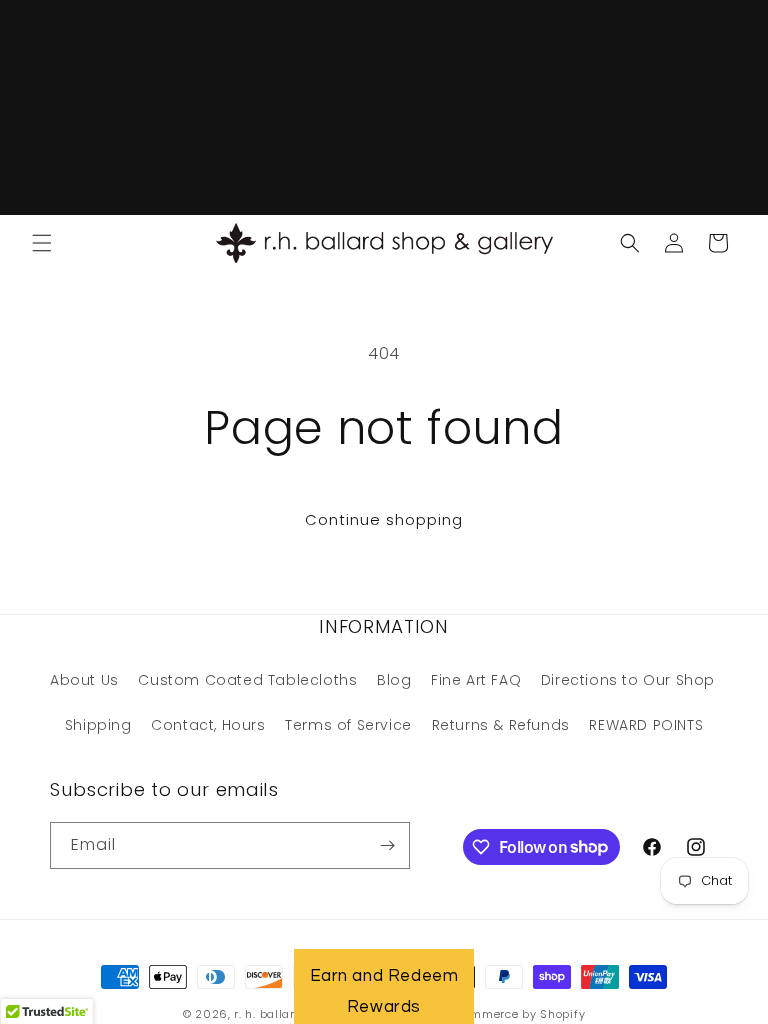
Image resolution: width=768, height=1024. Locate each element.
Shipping (98, 725)
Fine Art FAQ (476, 680)
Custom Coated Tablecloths (247, 680)
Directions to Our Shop (628, 680)
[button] (42, 243)
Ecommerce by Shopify (517, 1014)
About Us (84, 680)
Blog (394, 680)
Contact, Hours (208, 725)
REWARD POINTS (646, 725)
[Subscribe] (387, 845)
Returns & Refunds (501, 725)
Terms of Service (348, 725)
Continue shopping (384, 519)
